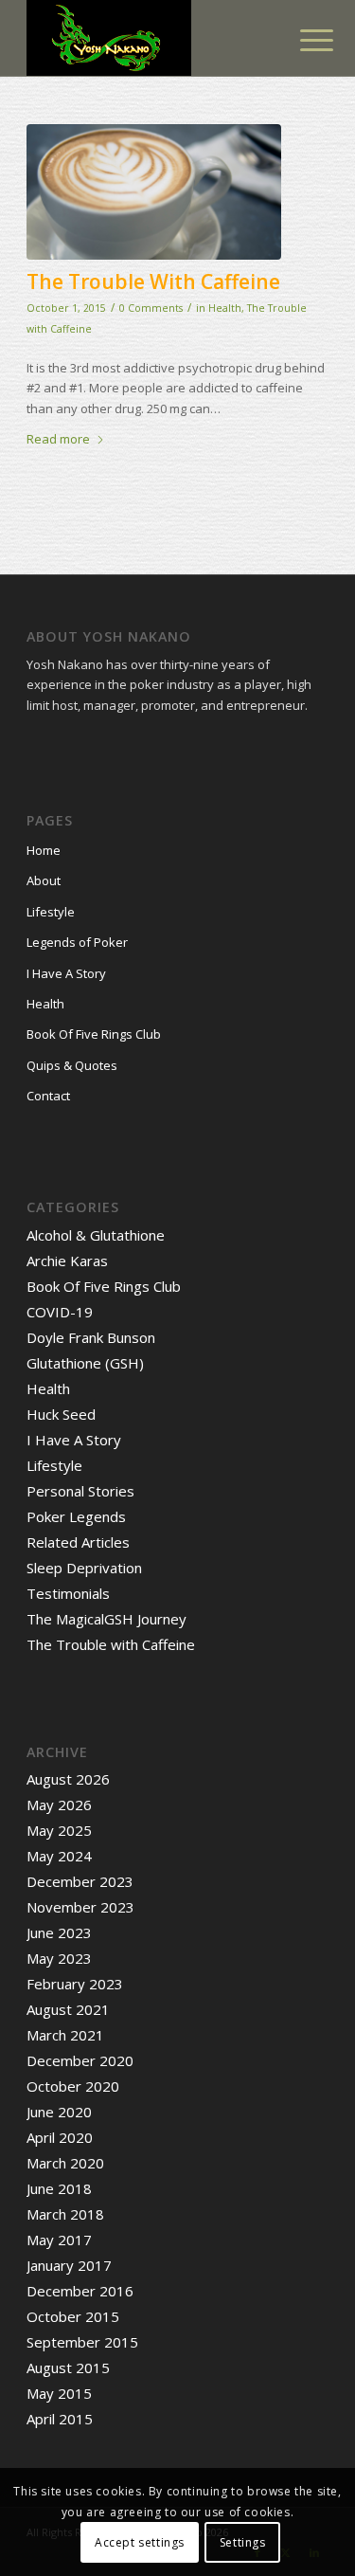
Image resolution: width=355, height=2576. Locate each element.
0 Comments (151, 308)
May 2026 (59, 1805)
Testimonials (68, 1593)
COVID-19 (60, 1312)
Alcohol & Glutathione (96, 1235)
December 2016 (80, 2291)
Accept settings (140, 2542)
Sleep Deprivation (84, 1568)
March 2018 (65, 2214)
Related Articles (78, 1542)
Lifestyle (51, 912)
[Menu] (302, 40)
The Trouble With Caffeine (153, 281)
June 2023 (59, 1932)
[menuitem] (302, 40)
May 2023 (59, 1958)
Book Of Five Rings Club (94, 1034)
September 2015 (82, 2342)
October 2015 (73, 2316)
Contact (48, 1096)
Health (225, 308)
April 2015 (60, 2419)
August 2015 (68, 2367)
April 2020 (60, 2137)
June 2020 (59, 2112)
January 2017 (69, 2265)
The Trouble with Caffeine (111, 1644)
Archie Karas (67, 1261)
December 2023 (80, 1881)
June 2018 (59, 2188)
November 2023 (80, 1907)
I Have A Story (66, 973)
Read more (58, 439)
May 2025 (59, 1830)
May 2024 (59, 1856)
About (44, 880)
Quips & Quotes (72, 1065)
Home (44, 850)
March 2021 (65, 2035)
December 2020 (80, 2060)
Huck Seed (61, 1414)
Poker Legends (76, 1516)
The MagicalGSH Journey (106, 1619)
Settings (243, 2542)
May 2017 (59, 2240)
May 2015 (59, 2393)
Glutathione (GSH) (85, 1363)
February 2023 (75, 1984)
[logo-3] (147, 38)
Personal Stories (80, 1491)
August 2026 (68, 1779)
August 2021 (68, 2009)
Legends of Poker (77, 942)
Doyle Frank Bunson (91, 1337)
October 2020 (73, 2086)
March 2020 (65, 2163)
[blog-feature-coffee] (154, 192)
